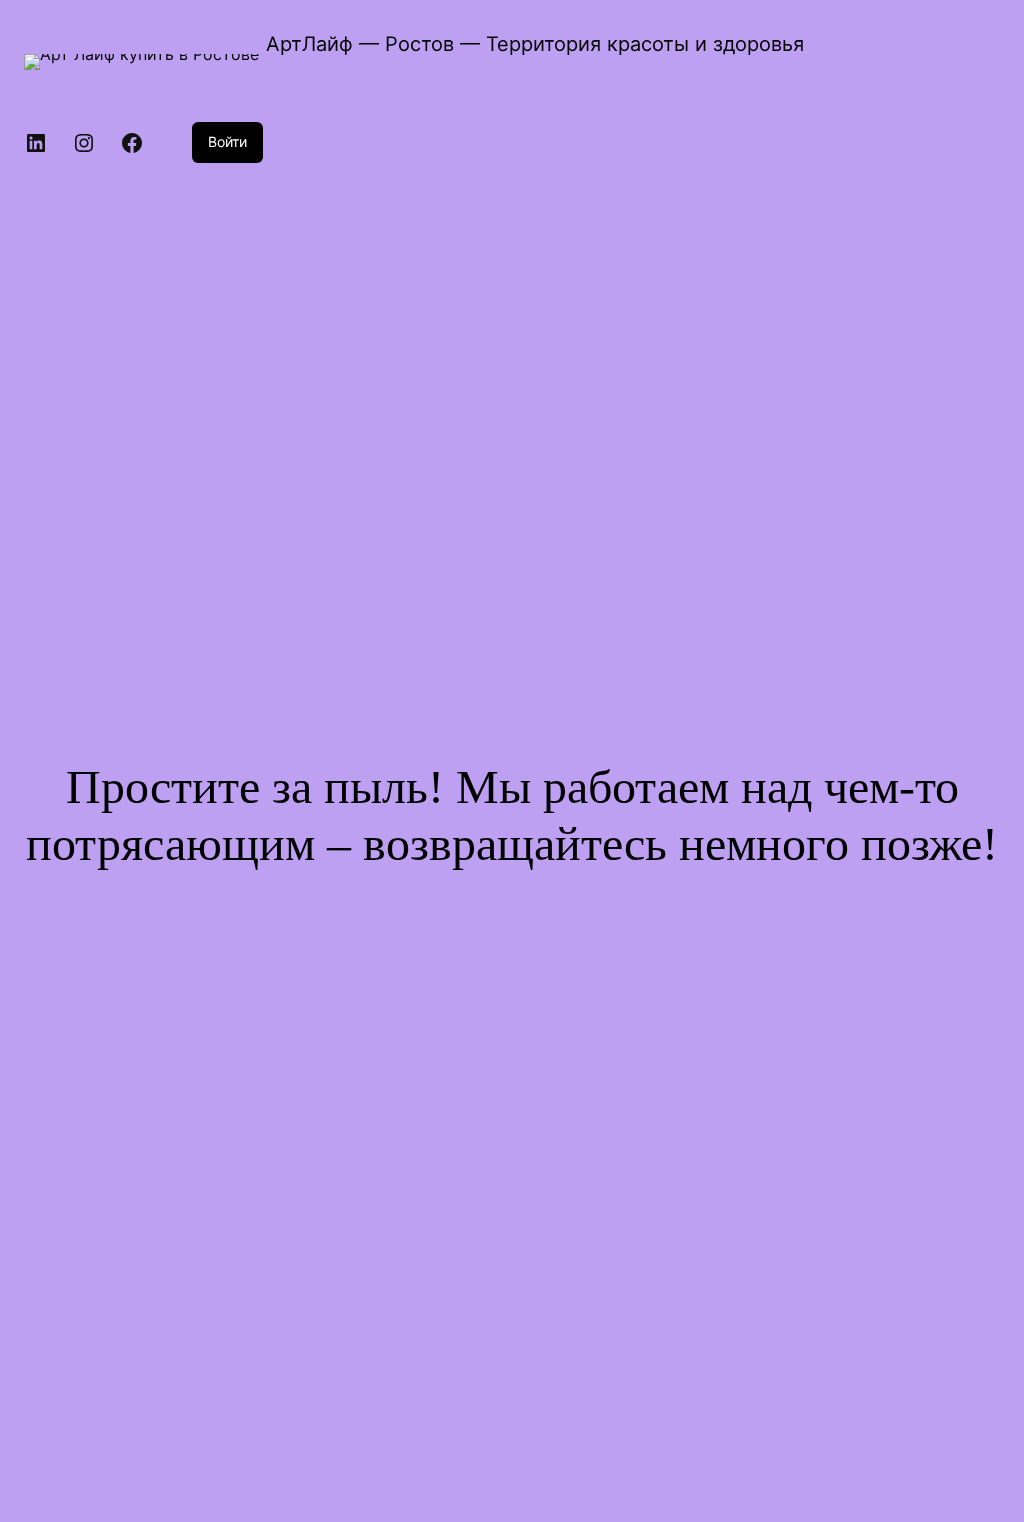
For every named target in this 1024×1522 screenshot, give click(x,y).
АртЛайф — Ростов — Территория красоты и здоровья (535, 44)
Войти (227, 141)
